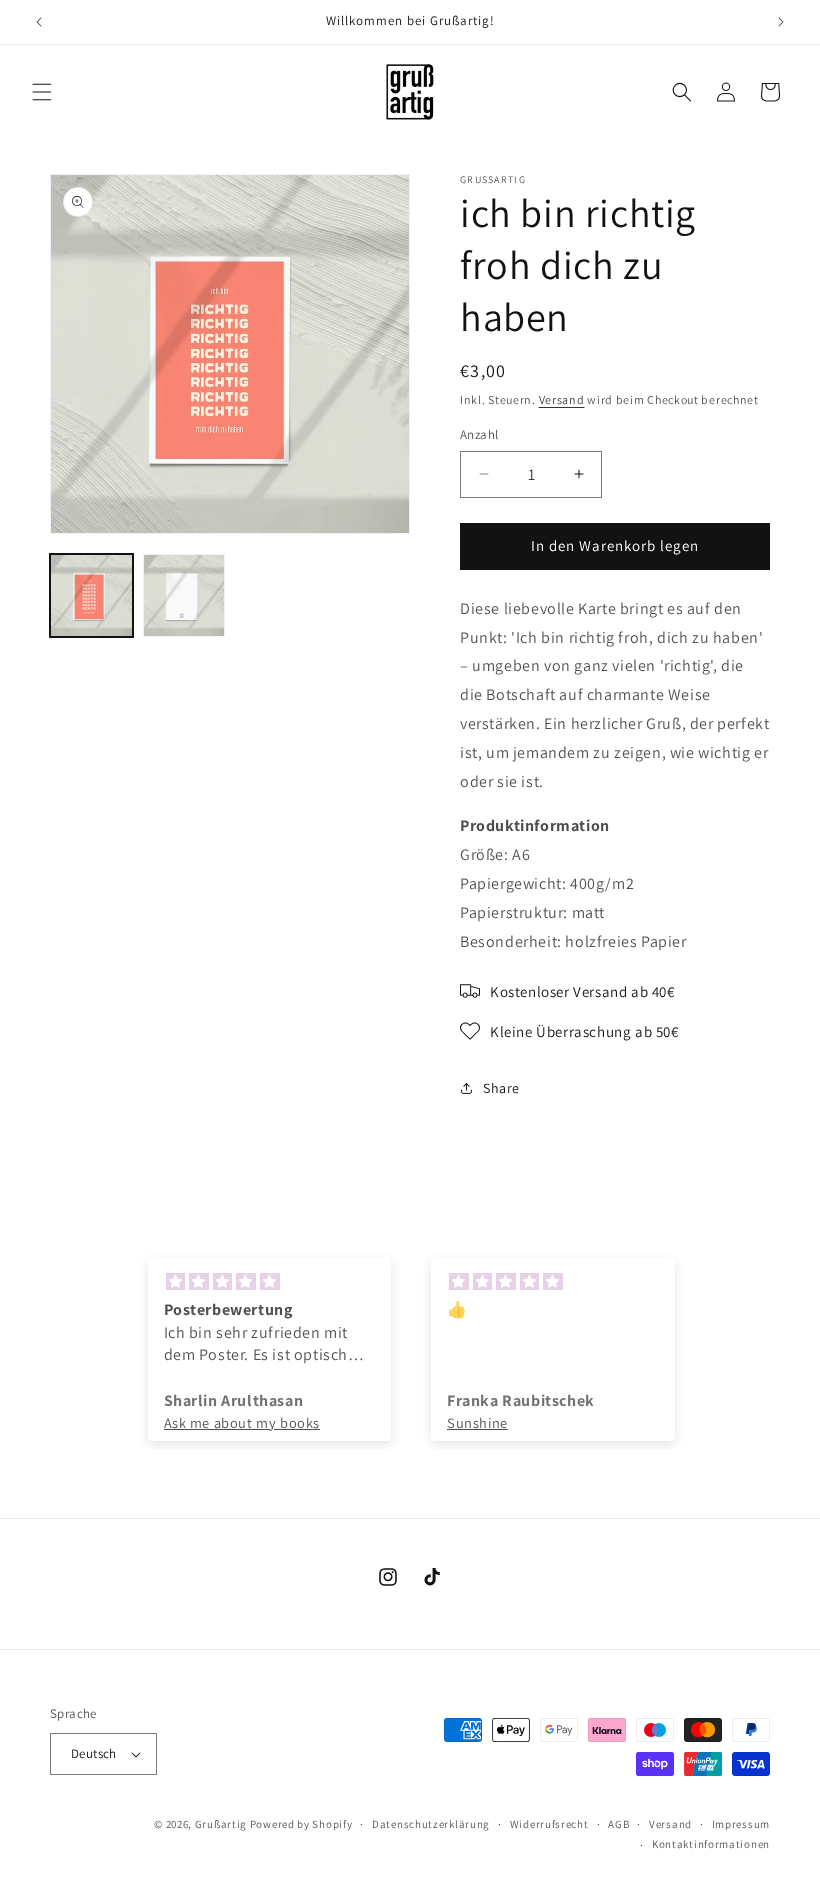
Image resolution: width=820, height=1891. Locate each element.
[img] (270, 1282)
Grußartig (221, 1824)
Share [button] (501, 1088)
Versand (562, 399)
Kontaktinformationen (711, 1844)
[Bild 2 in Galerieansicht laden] (184, 595)
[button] (42, 92)
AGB (618, 1824)
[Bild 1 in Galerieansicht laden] (91, 595)
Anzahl (479, 434)
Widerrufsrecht (549, 1824)
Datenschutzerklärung (431, 1824)
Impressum (741, 1824)
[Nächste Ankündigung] (781, 22)
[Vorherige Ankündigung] (39, 22)
